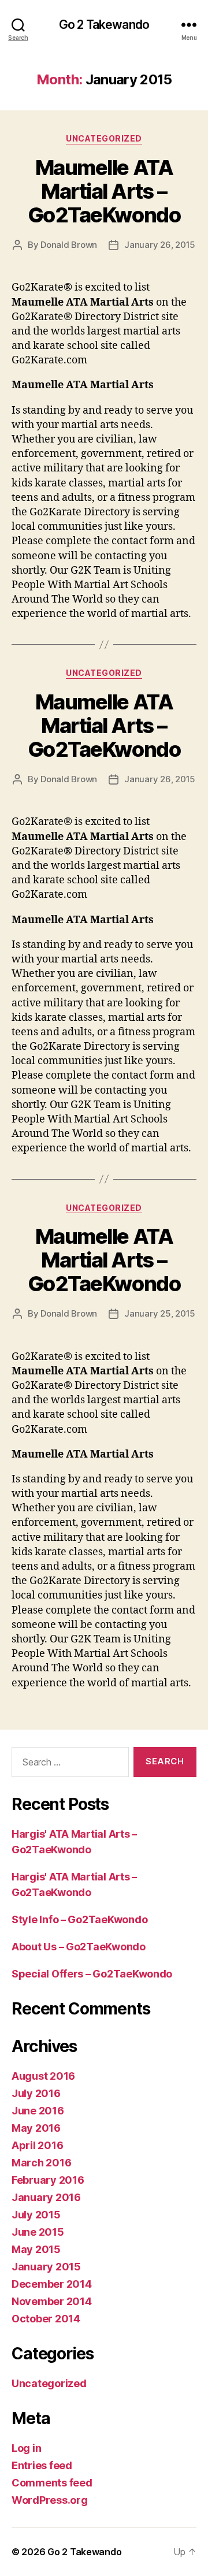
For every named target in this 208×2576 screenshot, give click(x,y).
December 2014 (52, 2284)
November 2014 (52, 2301)
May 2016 (36, 2128)
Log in (26, 2448)
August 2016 (43, 2076)
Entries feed (42, 2465)
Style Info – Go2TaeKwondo (79, 1919)
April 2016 (37, 2145)
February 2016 (48, 2180)
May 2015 (36, 2249)
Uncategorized (104, 138)
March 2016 (41, 2163)
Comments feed (52, 2483)
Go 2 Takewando (104, 25)
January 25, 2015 (160, 1313)
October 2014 (46, 2319)
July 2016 (36, 2093)
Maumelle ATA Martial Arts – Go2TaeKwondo (104, 191)
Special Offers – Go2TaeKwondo (92, 1974)
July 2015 (36, 2215)
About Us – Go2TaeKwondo (79, 1947)
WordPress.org (50, 2500)
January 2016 (46, 2197)
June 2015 (38, 2232)
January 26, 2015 (160, 245)
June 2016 (38, 2111)
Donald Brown (69, 245)
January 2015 (46, 2267)
